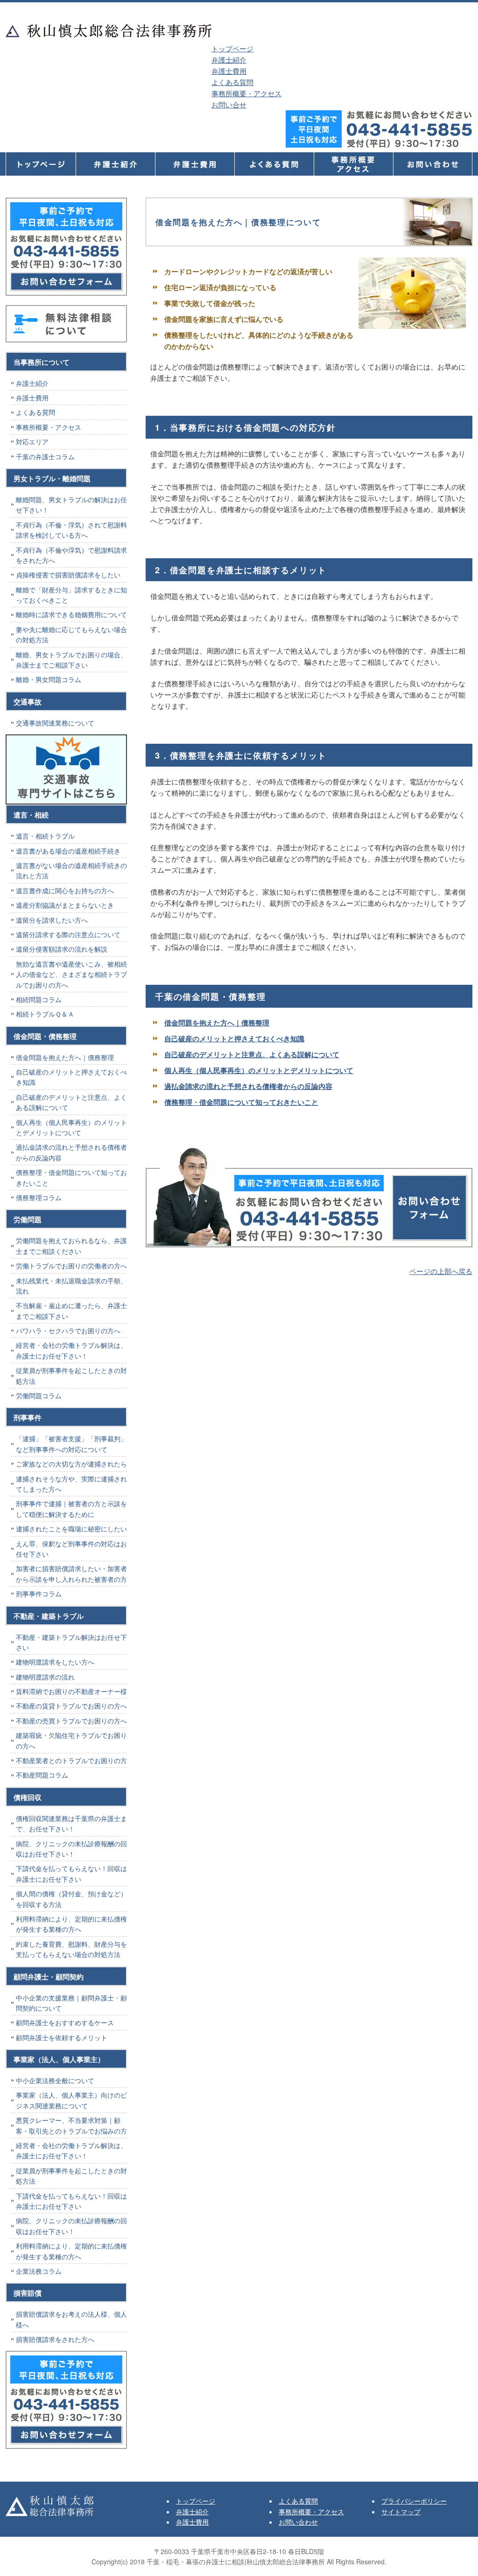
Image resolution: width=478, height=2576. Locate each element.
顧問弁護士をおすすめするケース (65, 2022)
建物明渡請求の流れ (45, 1677)
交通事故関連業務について (55, 723)
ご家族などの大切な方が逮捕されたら (71, 1464)
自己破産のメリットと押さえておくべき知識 (234, 1039)
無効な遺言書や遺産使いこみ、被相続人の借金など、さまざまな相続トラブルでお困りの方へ (71, 974)
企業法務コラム (39, 2271)
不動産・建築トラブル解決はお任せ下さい (71, 1642)
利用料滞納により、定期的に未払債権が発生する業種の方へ (71, 1924)
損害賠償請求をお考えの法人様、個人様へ (71, 2319)
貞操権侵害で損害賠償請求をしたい (68, 575)
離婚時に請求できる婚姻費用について (71, 614)
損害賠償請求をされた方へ (55, 2339)
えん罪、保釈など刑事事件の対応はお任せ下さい (71, 1549)
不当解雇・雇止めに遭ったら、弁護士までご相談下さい (71, 1310)
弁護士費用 (229, 71)
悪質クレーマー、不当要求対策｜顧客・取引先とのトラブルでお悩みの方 (71, 2125)
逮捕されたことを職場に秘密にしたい (71, 1529)
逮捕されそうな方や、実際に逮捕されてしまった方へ (71, 1484)
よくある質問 (232, 82)
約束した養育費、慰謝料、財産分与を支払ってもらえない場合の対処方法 (71, 1949)
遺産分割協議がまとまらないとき (65, 905)
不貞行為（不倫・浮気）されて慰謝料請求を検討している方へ (71, 530)
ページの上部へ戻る (441, 1271)
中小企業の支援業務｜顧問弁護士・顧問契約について (71, 2003)
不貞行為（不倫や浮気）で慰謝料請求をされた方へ (71, 555)
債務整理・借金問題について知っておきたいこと (241, 1102)
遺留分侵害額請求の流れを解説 (62, 949)
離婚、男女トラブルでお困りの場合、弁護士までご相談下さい (71, 660)
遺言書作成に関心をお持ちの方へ (65, 890)
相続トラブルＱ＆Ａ (45, 1014)
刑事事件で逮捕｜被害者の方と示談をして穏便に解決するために (71, 1509)
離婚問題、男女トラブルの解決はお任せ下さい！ (71, 505)
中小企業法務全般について (55, 2080)
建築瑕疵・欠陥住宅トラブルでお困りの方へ (71, 1740)
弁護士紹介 (229, 60)
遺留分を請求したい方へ (52, 920)
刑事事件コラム (39, 1594)
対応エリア (32, 441)
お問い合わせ (298, 2522)
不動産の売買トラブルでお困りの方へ (71, 1721)
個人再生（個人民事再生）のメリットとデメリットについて (259, 1070)
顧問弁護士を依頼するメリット (62, 2037)
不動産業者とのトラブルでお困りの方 (71, 1760)
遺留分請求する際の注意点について (68, 934)
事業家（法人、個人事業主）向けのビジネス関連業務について (71, 2100)
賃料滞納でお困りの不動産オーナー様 (71, 1691)
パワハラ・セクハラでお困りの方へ (68, 1331)
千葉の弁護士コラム (45, 456)
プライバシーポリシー (414, 2501)
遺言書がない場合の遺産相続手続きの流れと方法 (71, 870)
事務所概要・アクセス (246, 93)
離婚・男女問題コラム (49, 679)
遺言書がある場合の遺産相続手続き (68, 851)
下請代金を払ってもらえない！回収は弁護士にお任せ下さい (71, 1873)
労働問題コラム (39, 1395)
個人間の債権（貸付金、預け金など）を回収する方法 (71, 1899)
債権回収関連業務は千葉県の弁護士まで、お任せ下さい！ (71, 1823)
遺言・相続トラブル (45, 836)
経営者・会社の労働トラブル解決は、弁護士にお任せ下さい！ (71, 1350)
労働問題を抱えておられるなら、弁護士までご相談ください (71, 1245)
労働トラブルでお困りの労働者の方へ (71, 1266)
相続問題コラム (39, 999)
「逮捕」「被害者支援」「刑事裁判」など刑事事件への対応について (71, 1444)
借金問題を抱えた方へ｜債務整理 (217, 1023)
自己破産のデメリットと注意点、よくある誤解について (252, 1054)
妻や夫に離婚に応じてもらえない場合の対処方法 (71, 634)
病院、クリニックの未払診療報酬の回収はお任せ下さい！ (71, 1849)
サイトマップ (401, 2512)
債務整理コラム (39, 1197)
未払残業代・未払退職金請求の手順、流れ (71, 1286)
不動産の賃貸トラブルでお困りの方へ (71, 1706)
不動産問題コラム (42, 1775)
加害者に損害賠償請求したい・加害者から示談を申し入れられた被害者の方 (71, 1573)
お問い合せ (229, 104)
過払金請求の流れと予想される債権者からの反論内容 (248, 1086)
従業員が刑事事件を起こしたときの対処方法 (71, 1375)
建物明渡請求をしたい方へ (55, 1662)
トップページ (232, 48)
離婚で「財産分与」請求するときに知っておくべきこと (71, 595)
